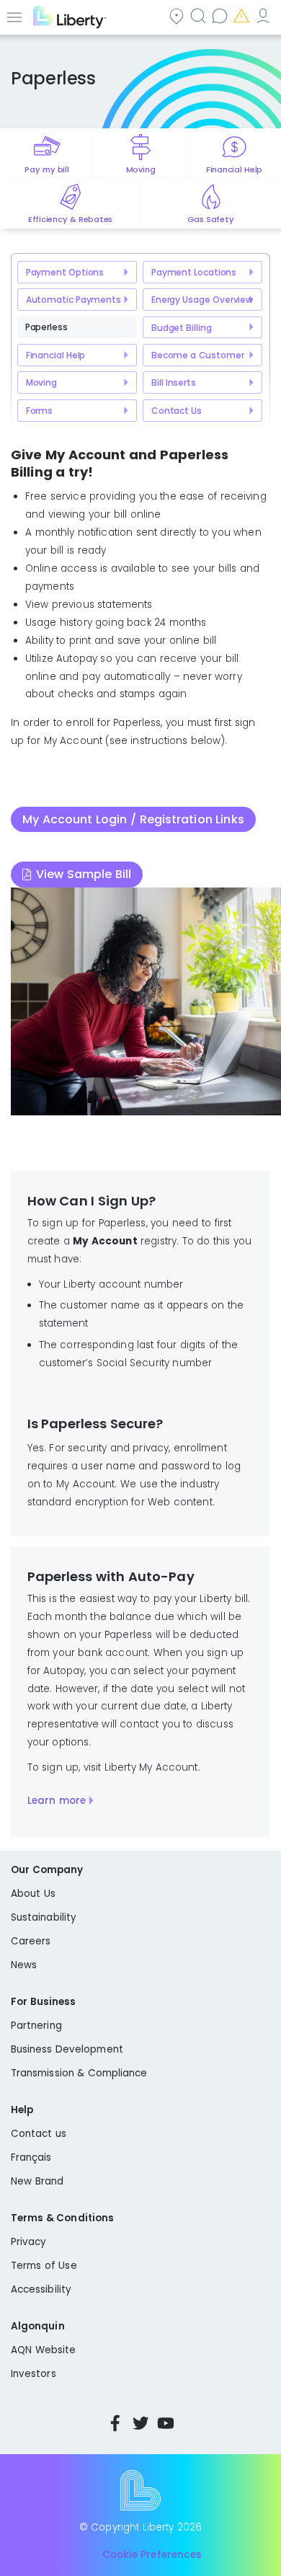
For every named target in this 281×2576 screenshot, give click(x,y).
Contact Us (177, 411)
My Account (264, 16)
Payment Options (65, 272)
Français (31, 2157)
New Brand (37, 2181)
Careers (31, 1941)
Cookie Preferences (152, 2555)
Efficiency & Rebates (70, 219)
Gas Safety (210, 219)
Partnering (36, 2026)
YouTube (166, 2423)
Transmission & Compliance (79, 2073)
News (24, 1965)
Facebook (115, 2423)
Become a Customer (198, 355)
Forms (39, 411)
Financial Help (234, 169)
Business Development (67, 2049)
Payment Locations (194, 272)
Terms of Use (44, 2266)
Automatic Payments (73, 300)
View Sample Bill (84, 874)
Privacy (28, 2242)
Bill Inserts (174, 382)
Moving (141, 169)
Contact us (221, 16)
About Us (33, 1894)
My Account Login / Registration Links (133, 819)
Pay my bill (46, 169)
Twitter (140, 2423)
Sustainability (44, 1917)
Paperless (46, 327)
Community (178, 16)
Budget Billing (182, 328)
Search (200, 16)
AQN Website (43, 2350)
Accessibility (41, 2289)
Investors (34, 2374)
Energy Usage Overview (202, 300)
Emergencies (243, 16)
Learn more (57, 1801)
